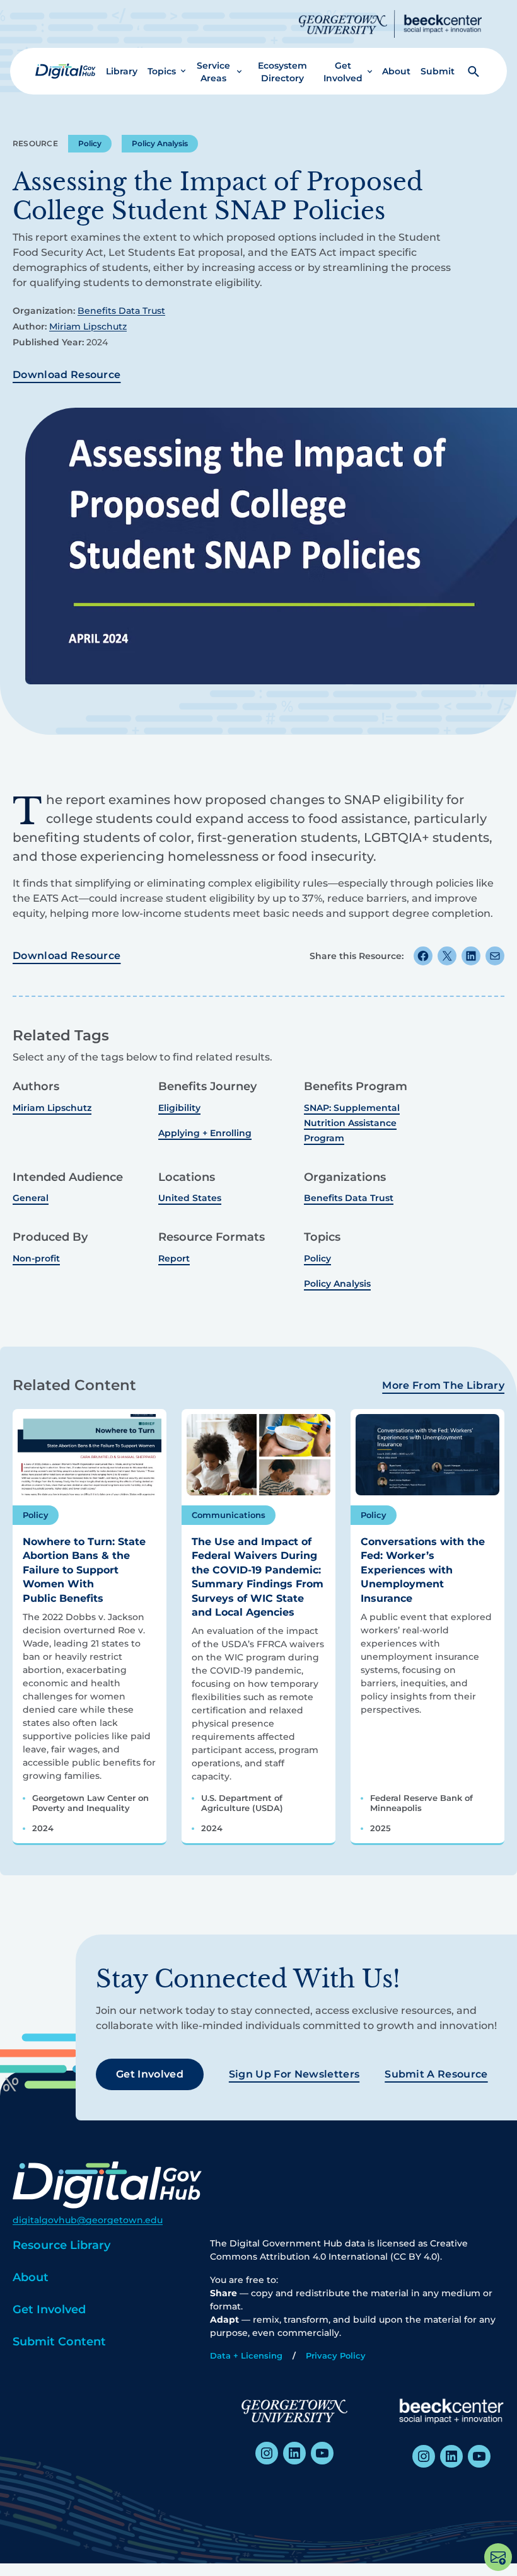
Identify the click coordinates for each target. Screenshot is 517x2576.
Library (122, 71)
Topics (162, 71)
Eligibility (179, 1108)
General (31, 1198)
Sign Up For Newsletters (294, 2074)
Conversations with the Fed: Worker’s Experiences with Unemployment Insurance (423, 1570)
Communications (229, 1515)
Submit (438, 71)
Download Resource (67, 375)
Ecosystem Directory (282, 72)
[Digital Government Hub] (66, 71)
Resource (35, 143)
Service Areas (213, 72)
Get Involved (343, 72)
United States (190, 1198)
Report (174, 1258)
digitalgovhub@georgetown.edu (88, 2220)
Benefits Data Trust (121, 311)
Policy (90, 143)
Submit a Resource (436, 2074)
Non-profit (36, 1258)
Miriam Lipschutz (88, 326)
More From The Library (443, 1385)
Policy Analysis (160, 143)
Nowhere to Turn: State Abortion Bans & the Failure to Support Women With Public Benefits (84, 1570)
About (396, 71)
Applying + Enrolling (205, 1133)
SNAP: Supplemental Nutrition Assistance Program (352, 1123)
